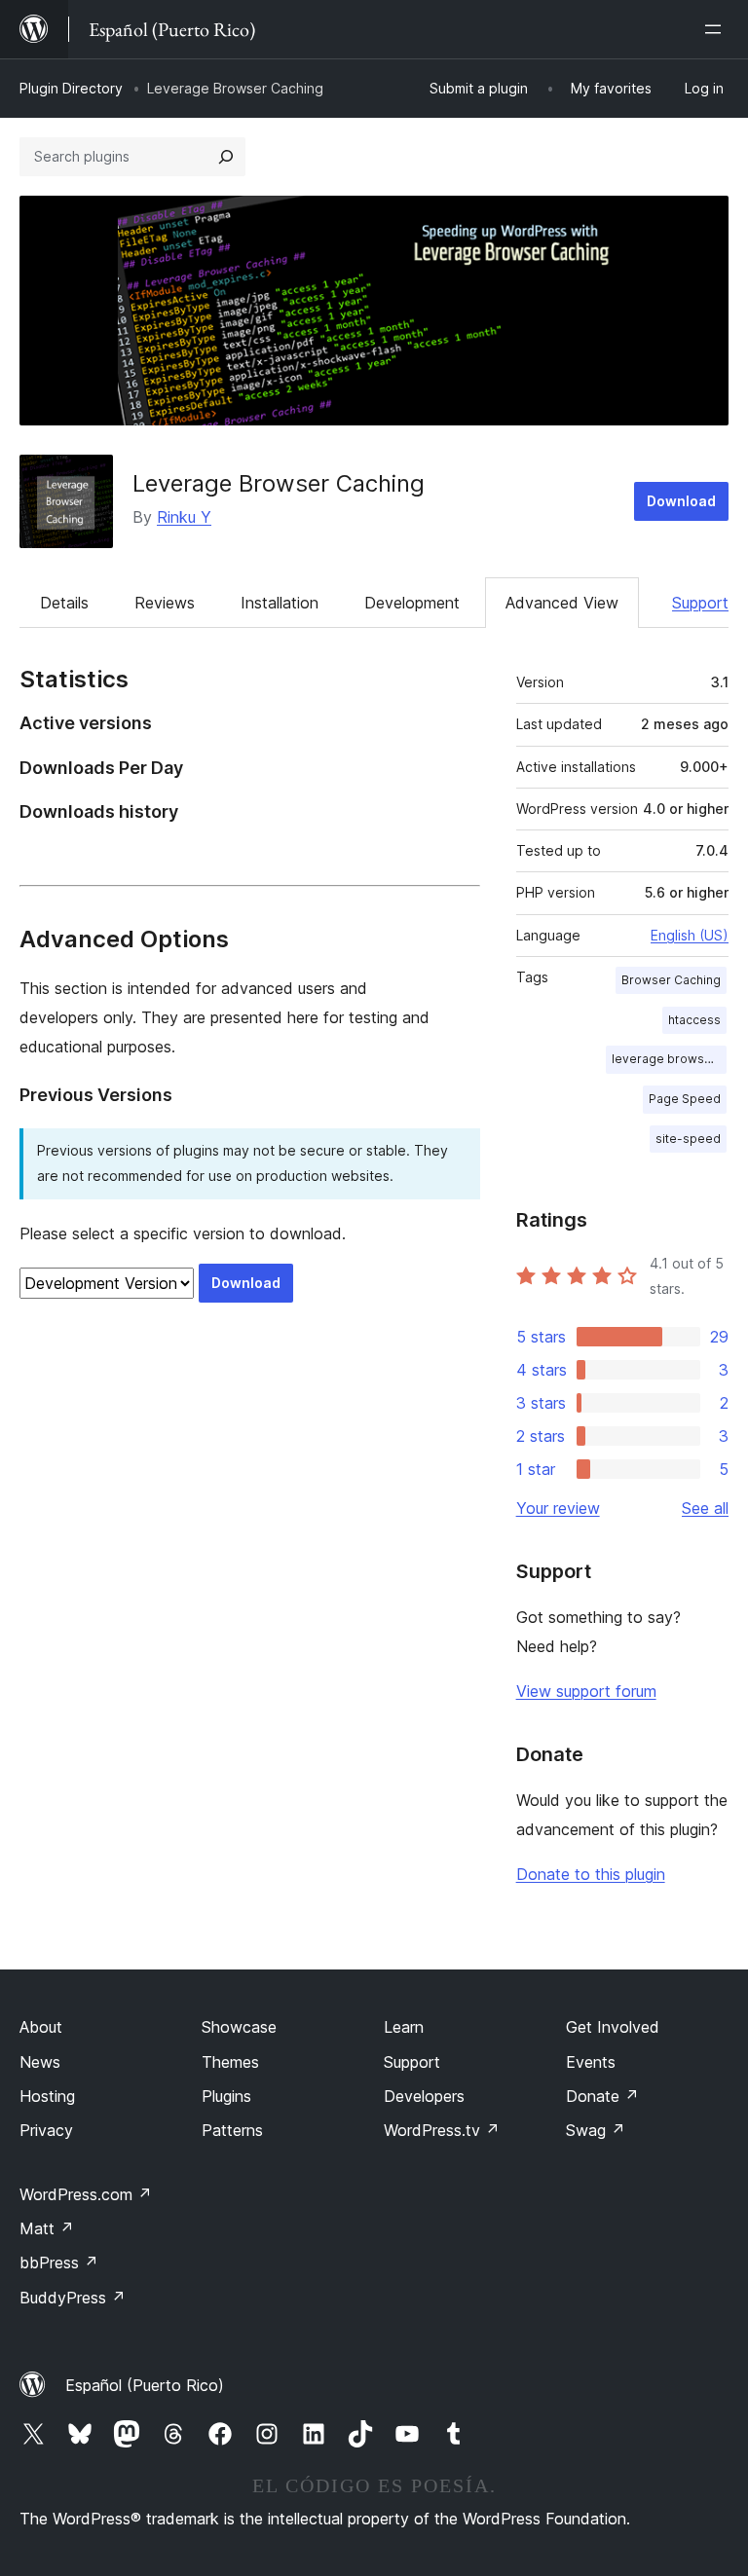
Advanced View (562, 603)
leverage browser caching (669, 1059)
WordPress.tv (442, 2130)
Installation (280, 603)
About (41, 2027)
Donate (602, 2096)
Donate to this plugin (591, 1874)
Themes (230, 2062)
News (40, 2062)
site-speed (688, 1139)
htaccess (694, 1020)
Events (591, 2062)
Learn (404, 2027)
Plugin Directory (71, 88)
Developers (424, 2096)
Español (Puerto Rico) (145, 2385)
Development (412, 603)
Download (681, 501)
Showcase (239, 2027)
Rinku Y (184, 517)
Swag (596, 2130)
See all (705, 1508)
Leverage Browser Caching (279, 483)
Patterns (232, 2130)
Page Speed (685, 1099)
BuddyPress (73, 2298)
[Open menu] (717, 29)
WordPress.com (86, 2194)
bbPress (59, 2263)
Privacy (46, 2130)
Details (64, 603)
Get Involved (613, 2027)
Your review (558, 1508)
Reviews (165, 603)
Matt (47, 2228)
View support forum (586, 1691)
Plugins (226, 2096)
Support (700, 603)
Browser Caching (671, 980)
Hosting (47, 2096)
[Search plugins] (226, 157)
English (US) (690, 935)
